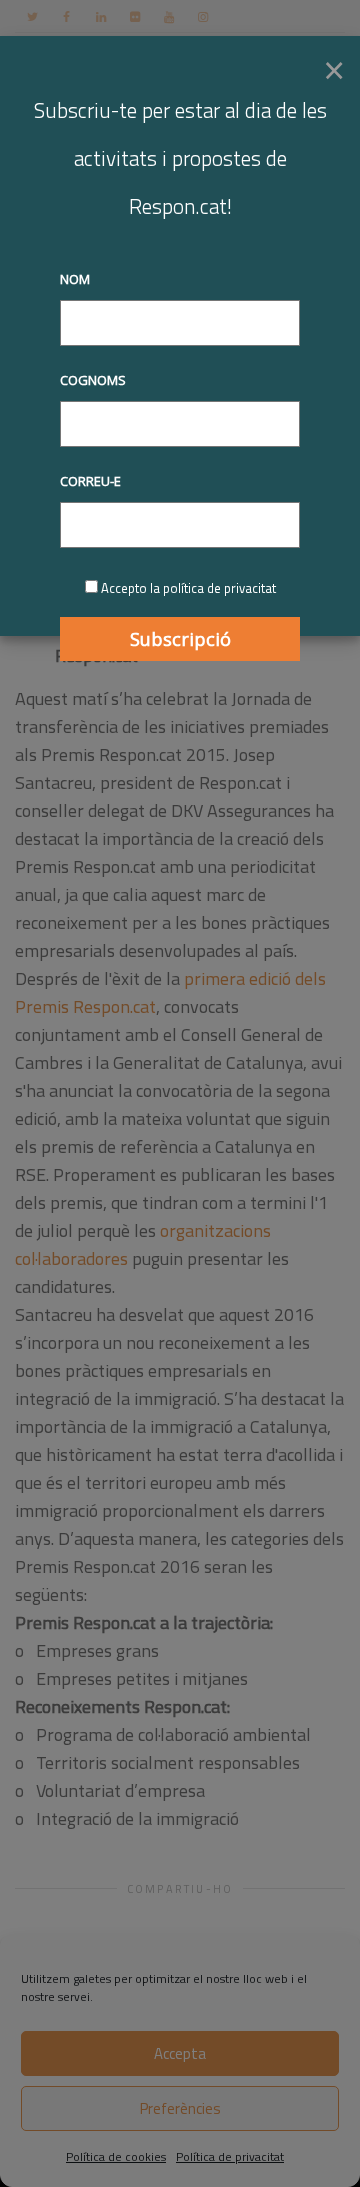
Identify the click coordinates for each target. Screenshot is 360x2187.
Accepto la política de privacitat (188, 588)
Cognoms (93, 380)
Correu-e (90, 481)
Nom (75, 279)
